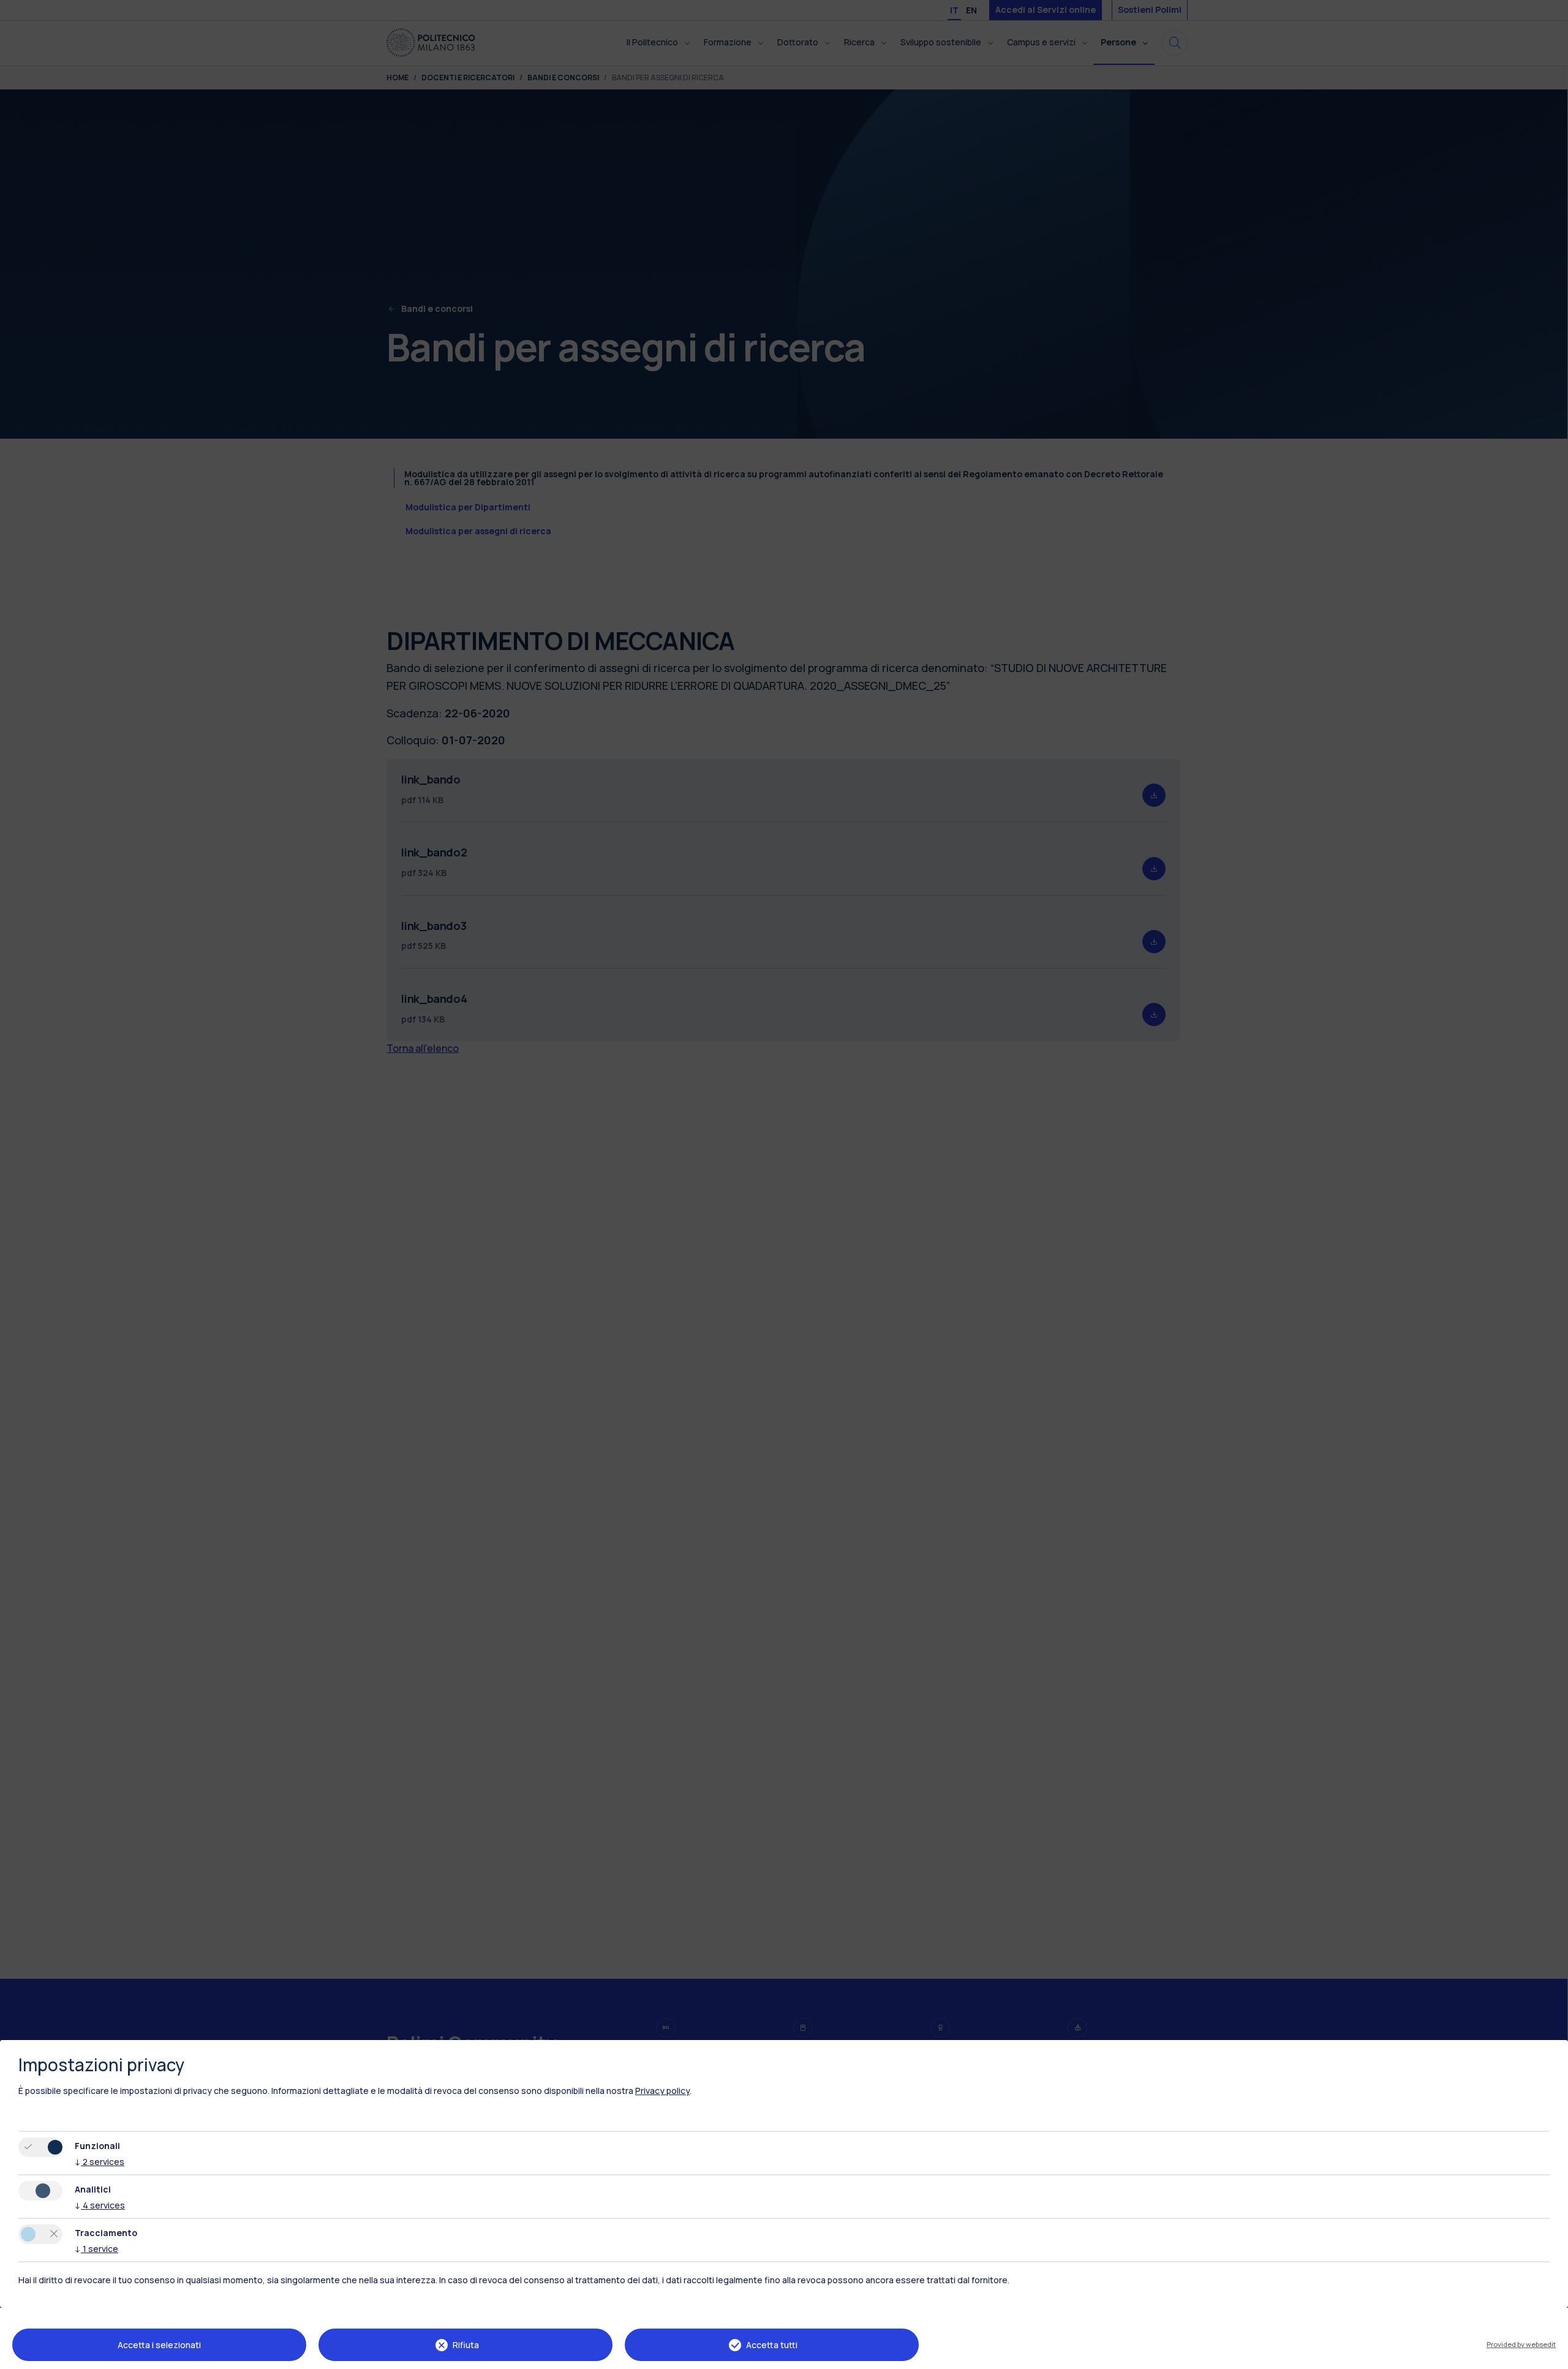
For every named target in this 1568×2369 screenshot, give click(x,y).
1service (96, 2249)
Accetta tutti (772, 2345)
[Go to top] (1551, 2356)
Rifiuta (466, 2345)
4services (100, 2205)
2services (100, 2162)
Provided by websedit (1521, 2344)
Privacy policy (662, 2091)
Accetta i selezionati (159, 2345)
